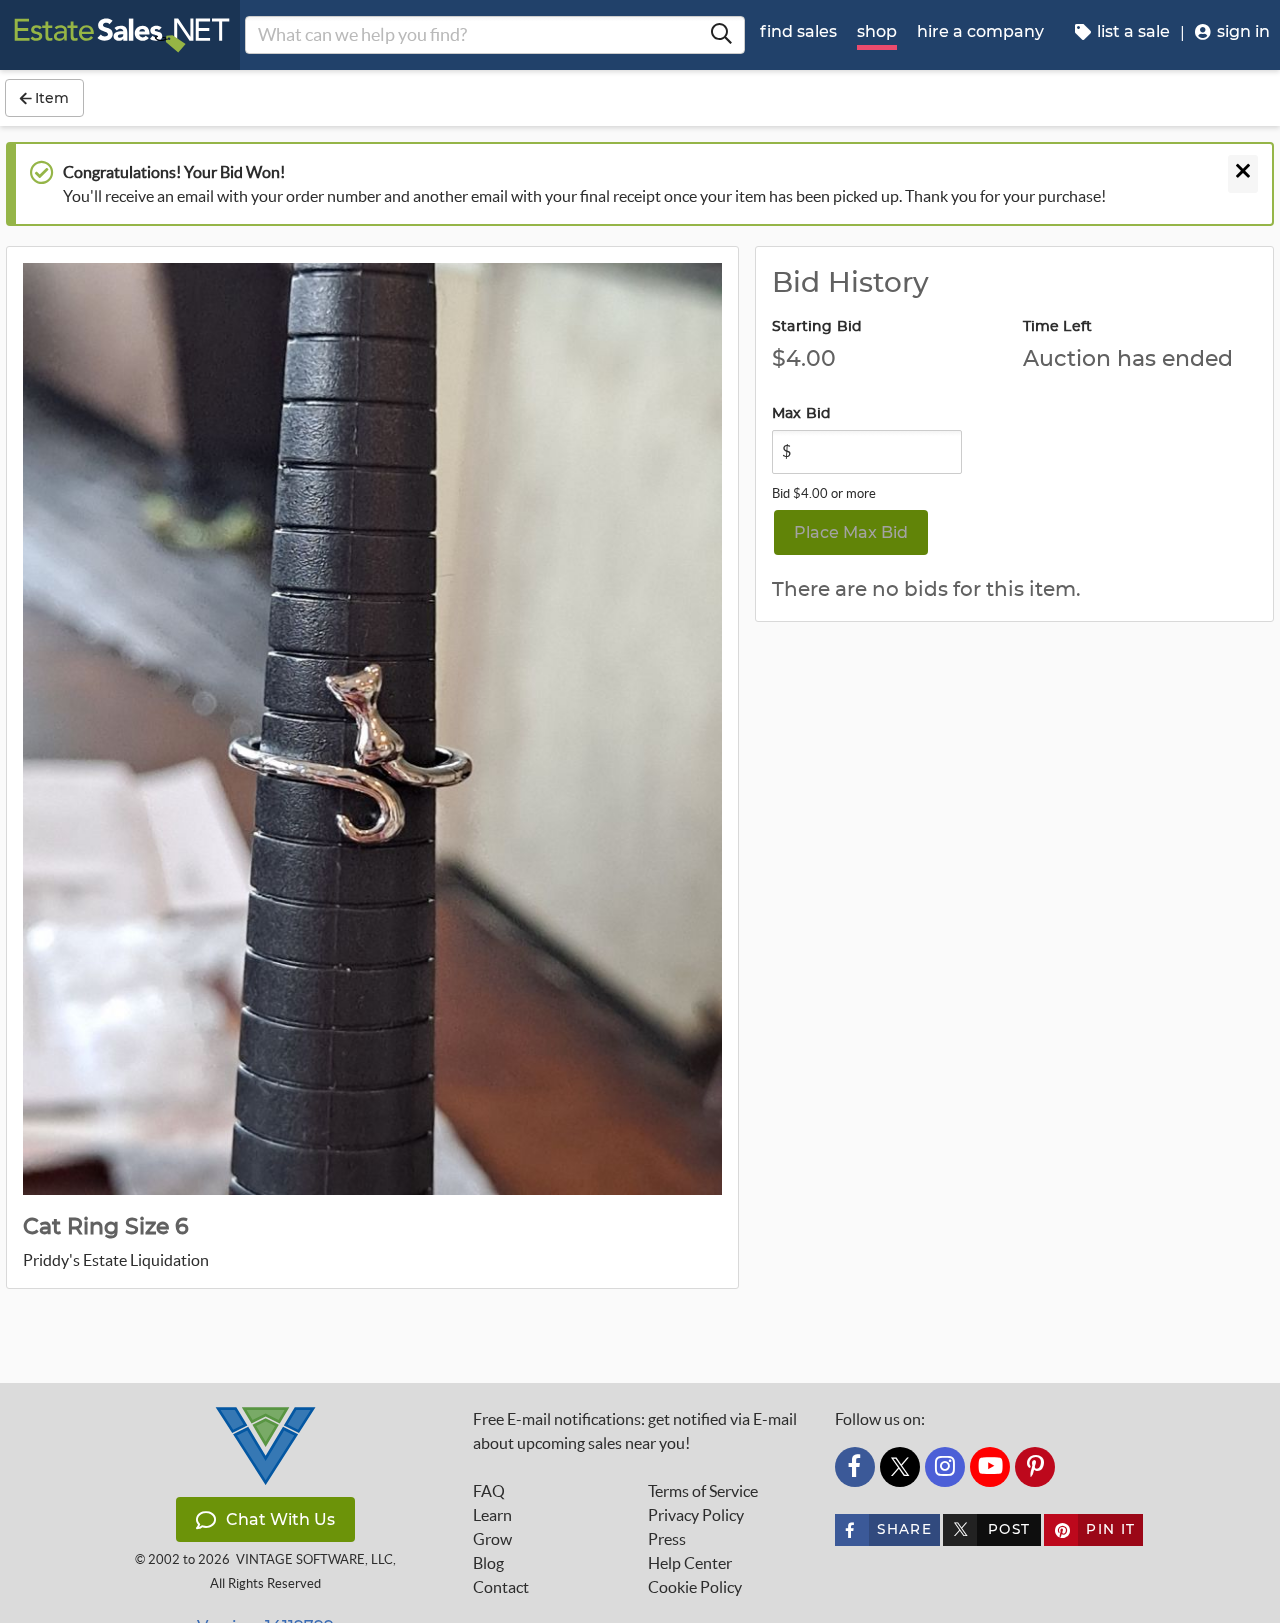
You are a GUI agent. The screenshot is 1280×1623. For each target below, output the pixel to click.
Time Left (1058, 327)
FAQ (489, 1491)
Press (667, 1539)
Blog (488, 1563)
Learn (492, 1515)
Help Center (690, 1563)
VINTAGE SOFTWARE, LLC (314, 1559)
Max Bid (801, 414)
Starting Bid (817, 327)
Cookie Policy (695, 1587)
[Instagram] (945, 1467)
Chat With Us (280, 1519)
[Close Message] (1243, 174)
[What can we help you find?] (721, 35)
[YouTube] (990, 1467)
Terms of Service (703, 1491)
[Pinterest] (1035, 1467)
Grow (492, 1539)
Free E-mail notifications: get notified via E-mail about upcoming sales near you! (635, 1431)
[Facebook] (855, 1467)
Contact (501, 1587)
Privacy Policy (696, 1515)
